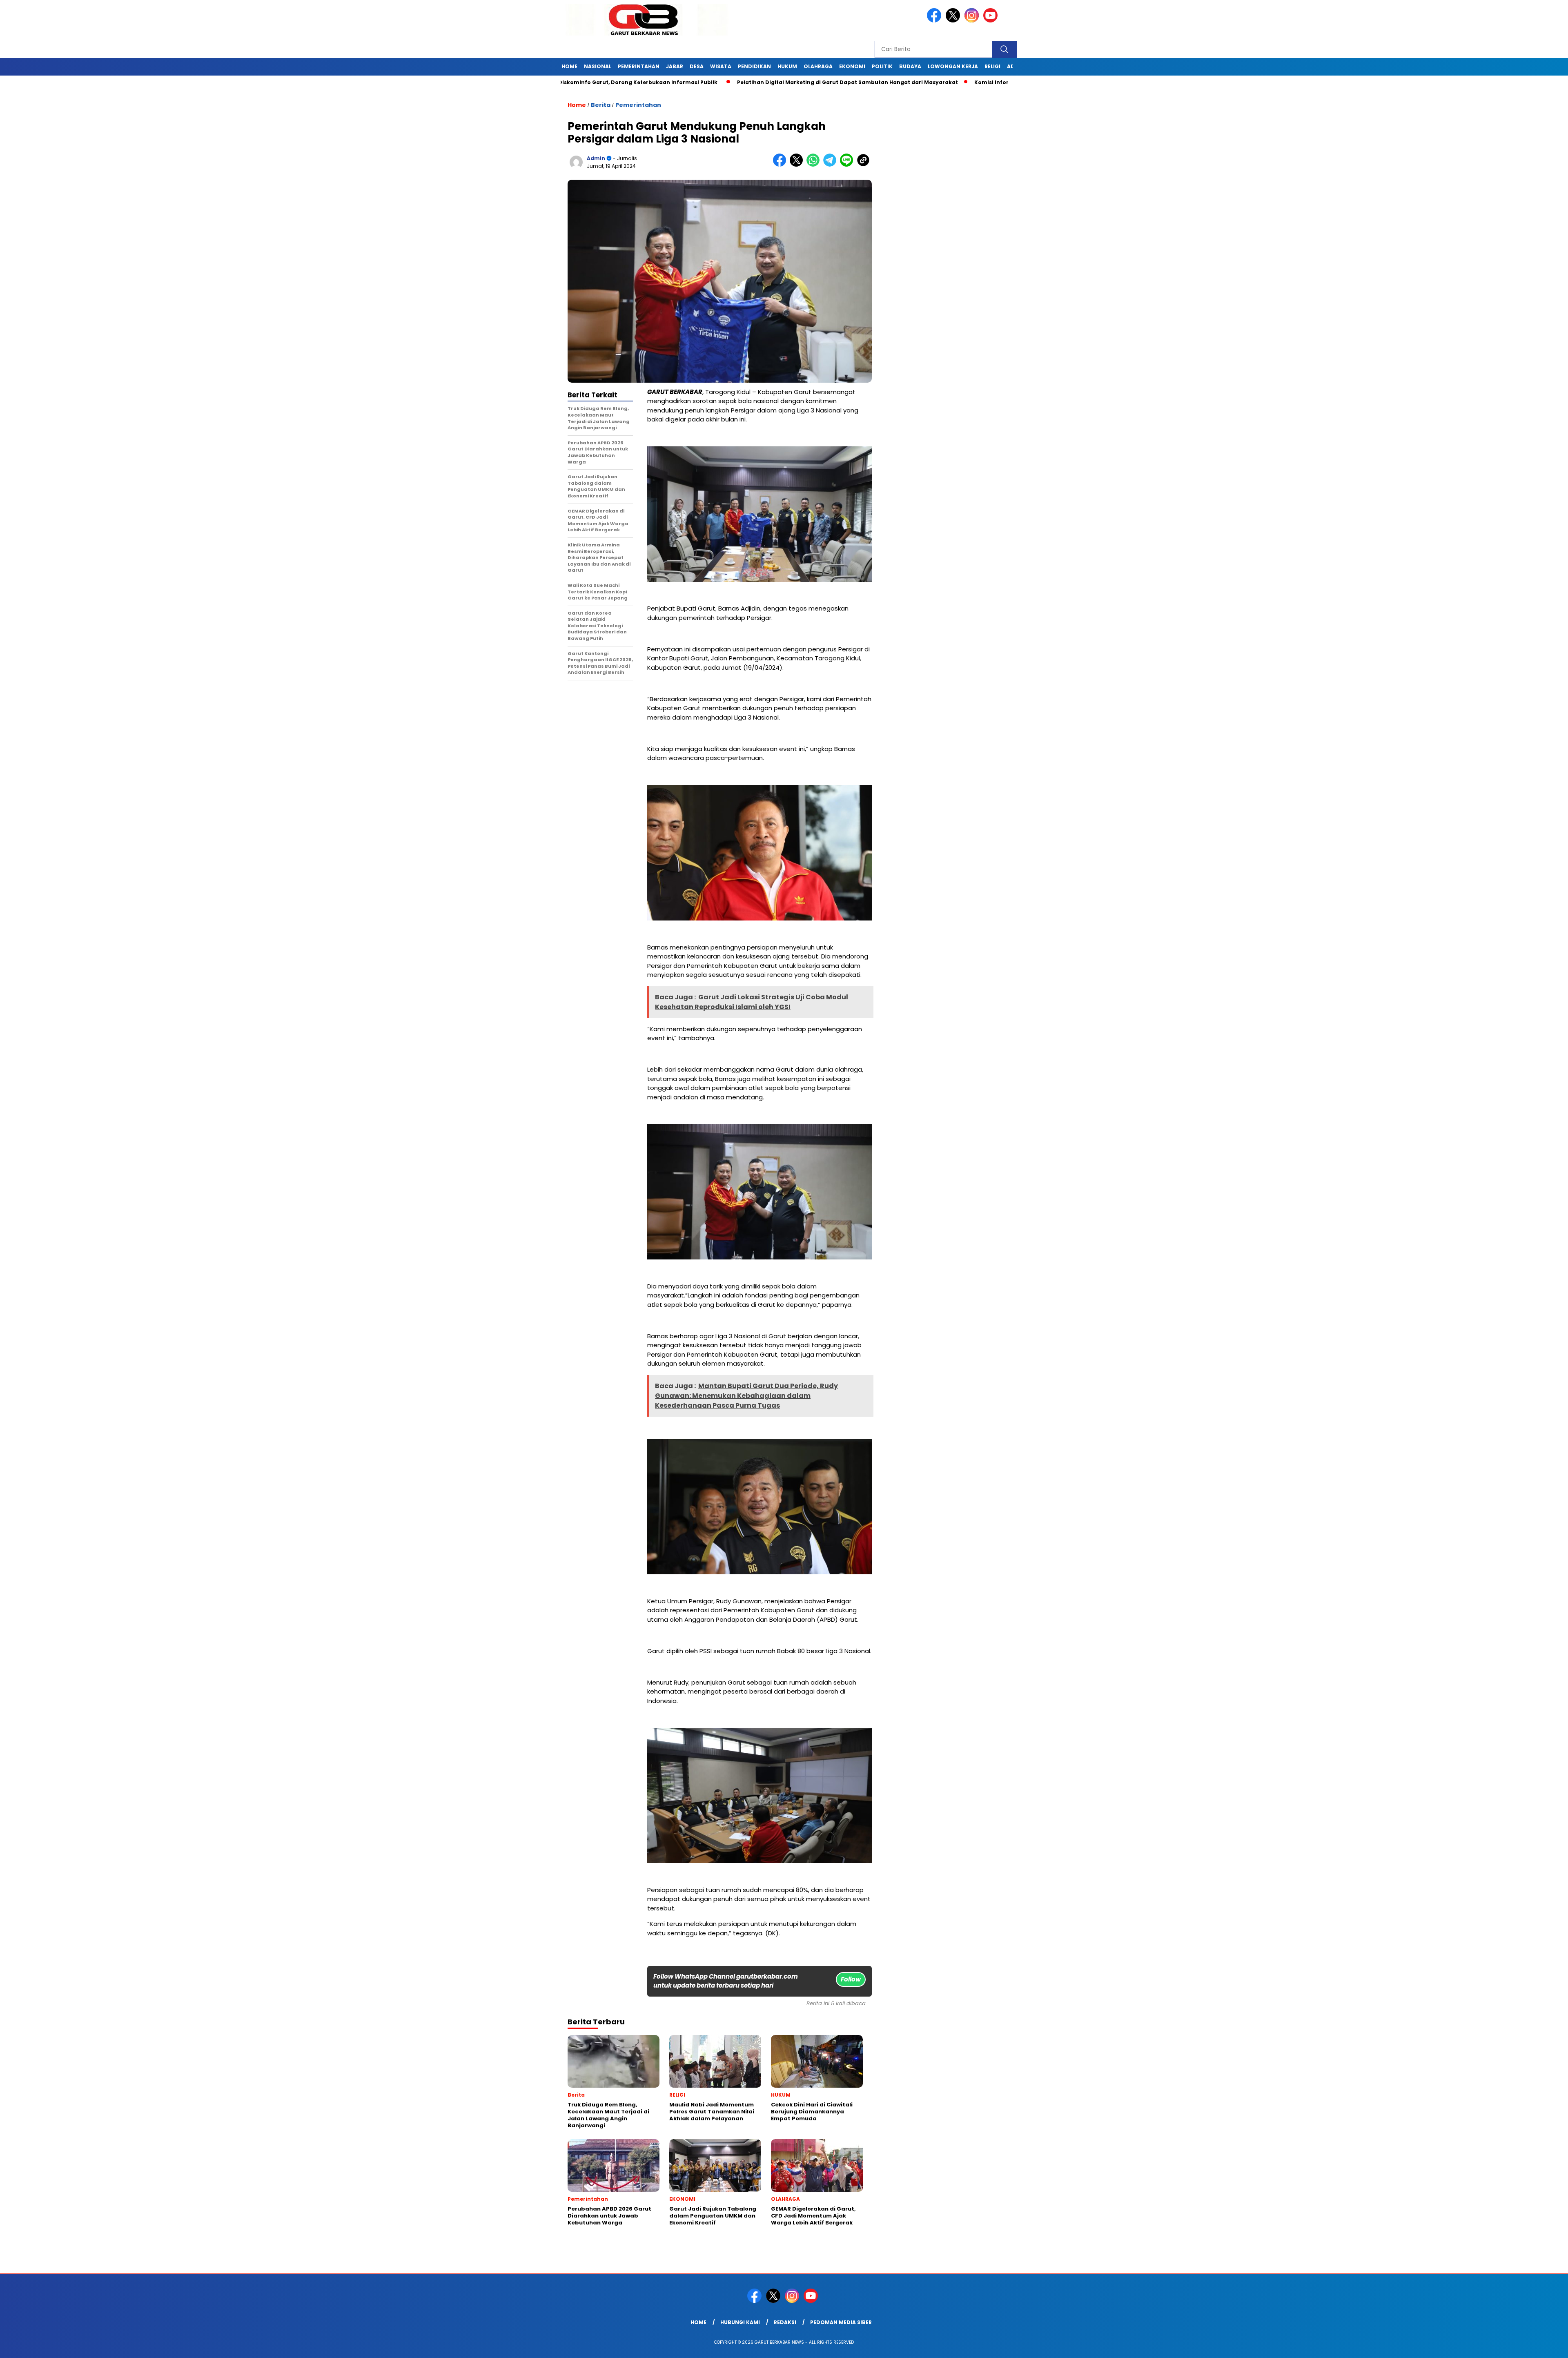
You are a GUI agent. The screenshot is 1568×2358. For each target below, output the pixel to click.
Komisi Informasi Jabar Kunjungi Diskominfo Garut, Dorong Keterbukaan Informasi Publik (992, 82)
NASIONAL (598, 66)
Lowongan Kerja (953, 66)
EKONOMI (852, 66)
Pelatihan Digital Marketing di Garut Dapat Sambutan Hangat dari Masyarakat (739, 82)
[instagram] (973, 21)
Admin (596, 158)
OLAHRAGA (818, 66)
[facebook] (935, 21)
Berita (601, 105)
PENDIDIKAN (754, 66)
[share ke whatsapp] (815, 165)
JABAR (675, 66)
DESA (697, 66)
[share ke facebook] (781, 165)
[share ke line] (848, 165)
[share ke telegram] (832, 165)
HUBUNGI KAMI (740, 2322)
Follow (851, 1979)
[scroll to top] (1514, 2345)
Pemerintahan (638, 105)
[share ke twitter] (798, 165)
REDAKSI (785, 2322)
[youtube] (992, 21)
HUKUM (787, 66)
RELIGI (992, 66)
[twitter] (954, 21)
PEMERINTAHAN (639, 66)
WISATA (721, 66)
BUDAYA (910, 66)
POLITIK (882, 66)
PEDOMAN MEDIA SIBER (841, 2322)
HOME (569, 66)
